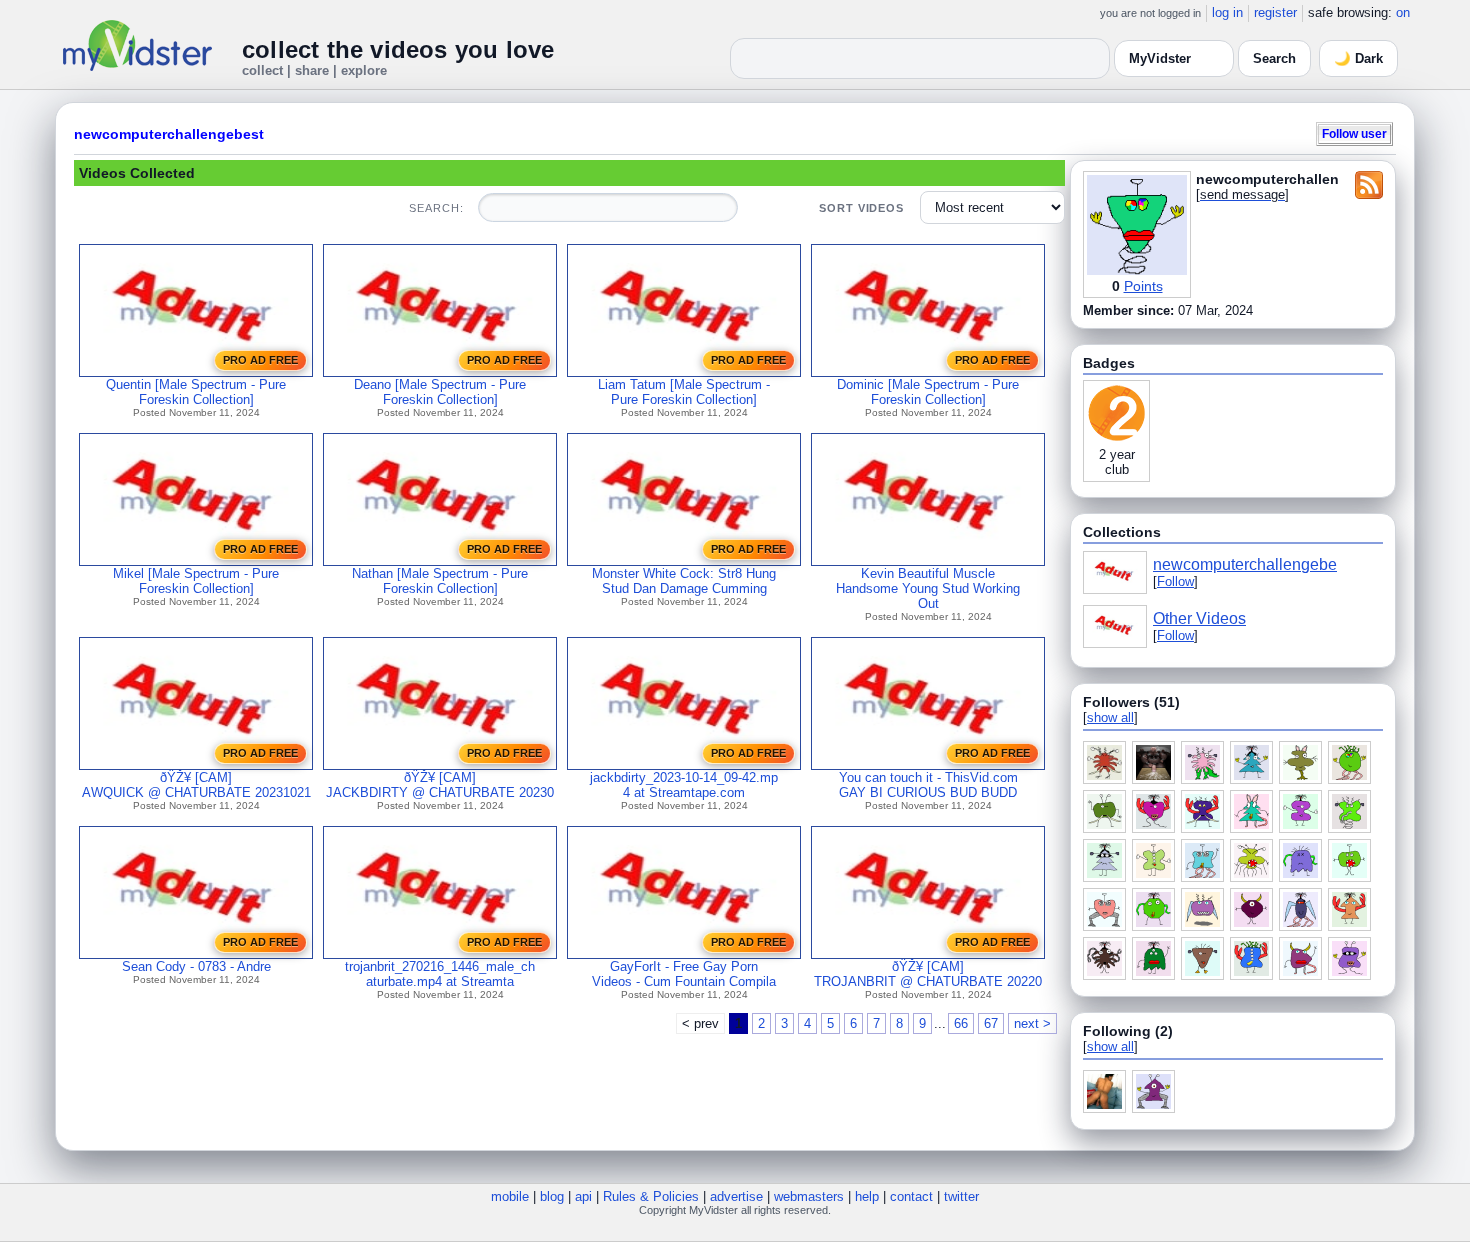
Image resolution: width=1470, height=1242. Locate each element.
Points (1143, 286)
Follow (1175, 581)
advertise (736, 1196)
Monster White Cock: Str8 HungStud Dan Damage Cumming (684, 581)
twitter (961, 1196)
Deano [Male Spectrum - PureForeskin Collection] (440, 392)
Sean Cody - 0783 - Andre (196, 966)
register (1275, 12)
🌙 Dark (1358, 58)
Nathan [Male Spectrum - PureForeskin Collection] (440, 581)
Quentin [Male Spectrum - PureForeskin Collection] (196, 392)
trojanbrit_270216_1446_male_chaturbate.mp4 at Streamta (440, 974)
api (583, 1196)
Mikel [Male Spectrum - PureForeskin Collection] (196, 581)
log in (1227, 12)
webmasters (809, 1196)
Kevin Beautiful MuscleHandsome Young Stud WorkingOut (928, 588)
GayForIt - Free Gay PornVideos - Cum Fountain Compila (684, 974)
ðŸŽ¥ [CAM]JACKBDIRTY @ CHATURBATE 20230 (440, 785)
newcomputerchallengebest (169, 134)
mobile (510, 1196)
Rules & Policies (651, 1196)
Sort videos (861, 208)
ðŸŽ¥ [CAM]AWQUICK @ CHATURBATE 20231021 (196, 785)
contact (911, 1196)
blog (552, 1196)
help (867, 1196)
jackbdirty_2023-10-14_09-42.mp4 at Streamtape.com (684, 785)
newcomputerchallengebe (1245, 564)
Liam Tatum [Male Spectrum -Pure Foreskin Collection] (684, 392)
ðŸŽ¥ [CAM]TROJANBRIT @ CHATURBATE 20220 (928, 974)
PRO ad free (260, 360)
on (1403, 12)
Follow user (1354, 133)
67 (991, 1023)
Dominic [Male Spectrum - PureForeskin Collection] (928, 392)
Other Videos (1199, 618)
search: (436, 208)
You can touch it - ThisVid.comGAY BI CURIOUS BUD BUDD (928, 785)
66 (961, 1023)
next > (1032, 1023)
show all (1110, 717)
